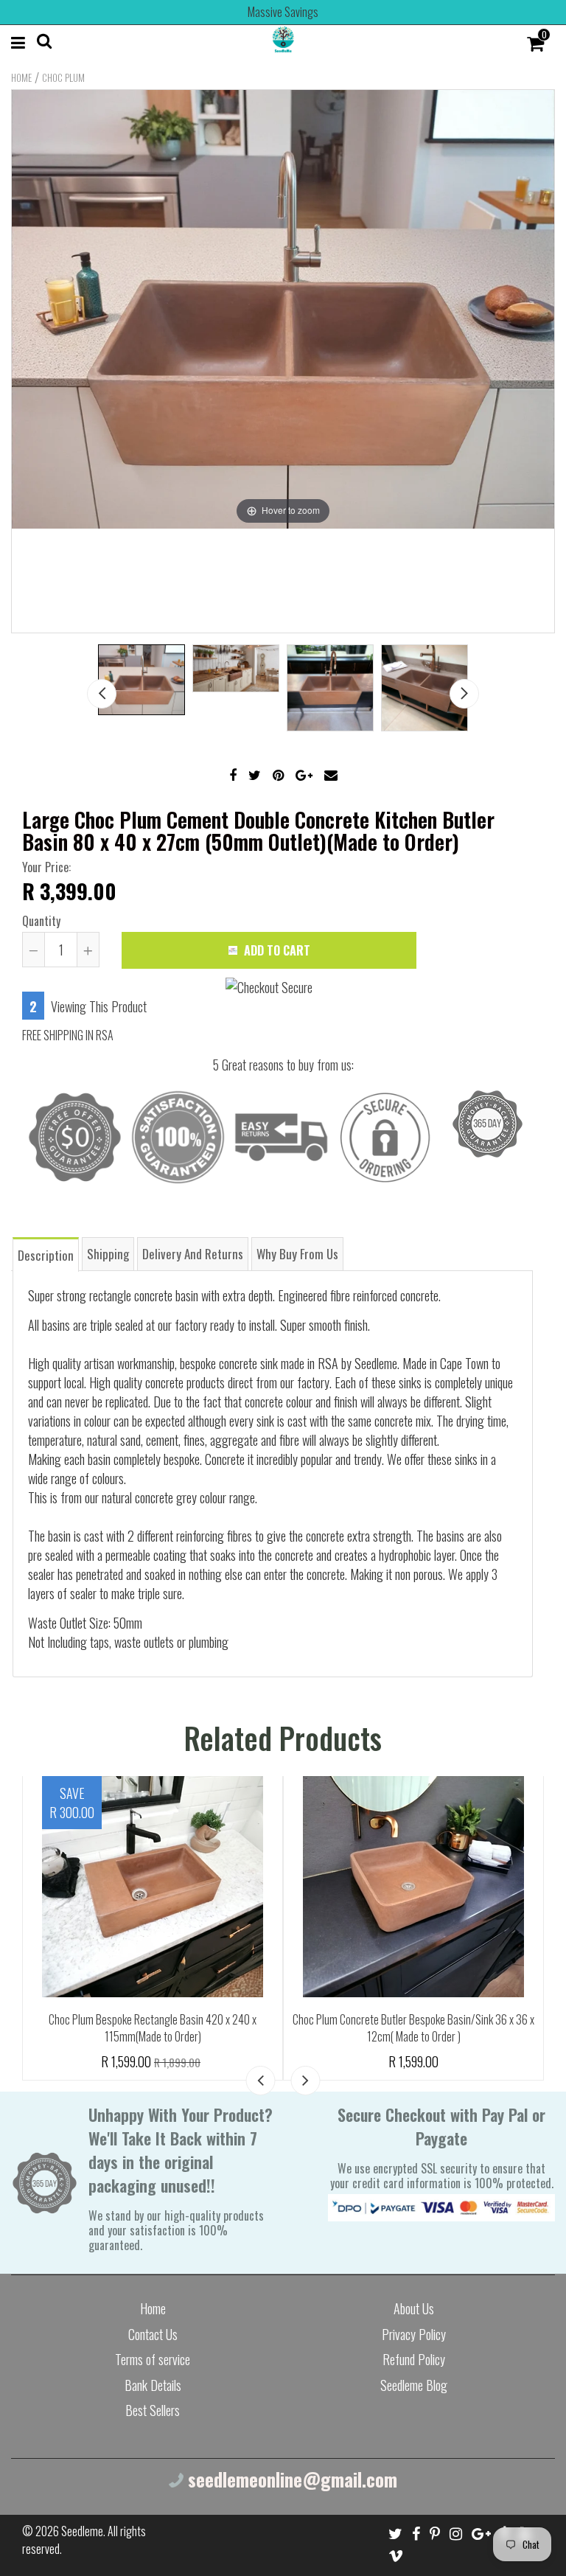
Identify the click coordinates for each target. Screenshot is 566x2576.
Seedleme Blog (414, 2385)
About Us (414, 2308)
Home (21, 77)
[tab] (46, 1254)
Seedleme (82, 2531)
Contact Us (153, 2334)
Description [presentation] (46, 1255)
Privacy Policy (414, 2334)
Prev (102, 694)
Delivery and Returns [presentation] (193, 1254)
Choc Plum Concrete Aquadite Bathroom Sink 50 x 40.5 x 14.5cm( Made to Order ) (414, 2028)
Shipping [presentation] (108, 1254)
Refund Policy (414, 2359)
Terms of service (153, 2359)
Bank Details (153, 2385)
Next (464, 694)
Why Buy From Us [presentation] (297, 1254)
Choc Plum (63, 77)
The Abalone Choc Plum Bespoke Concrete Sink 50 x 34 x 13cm (153, 1973)
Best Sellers (153, 2410)
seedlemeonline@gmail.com (290, 2479)
